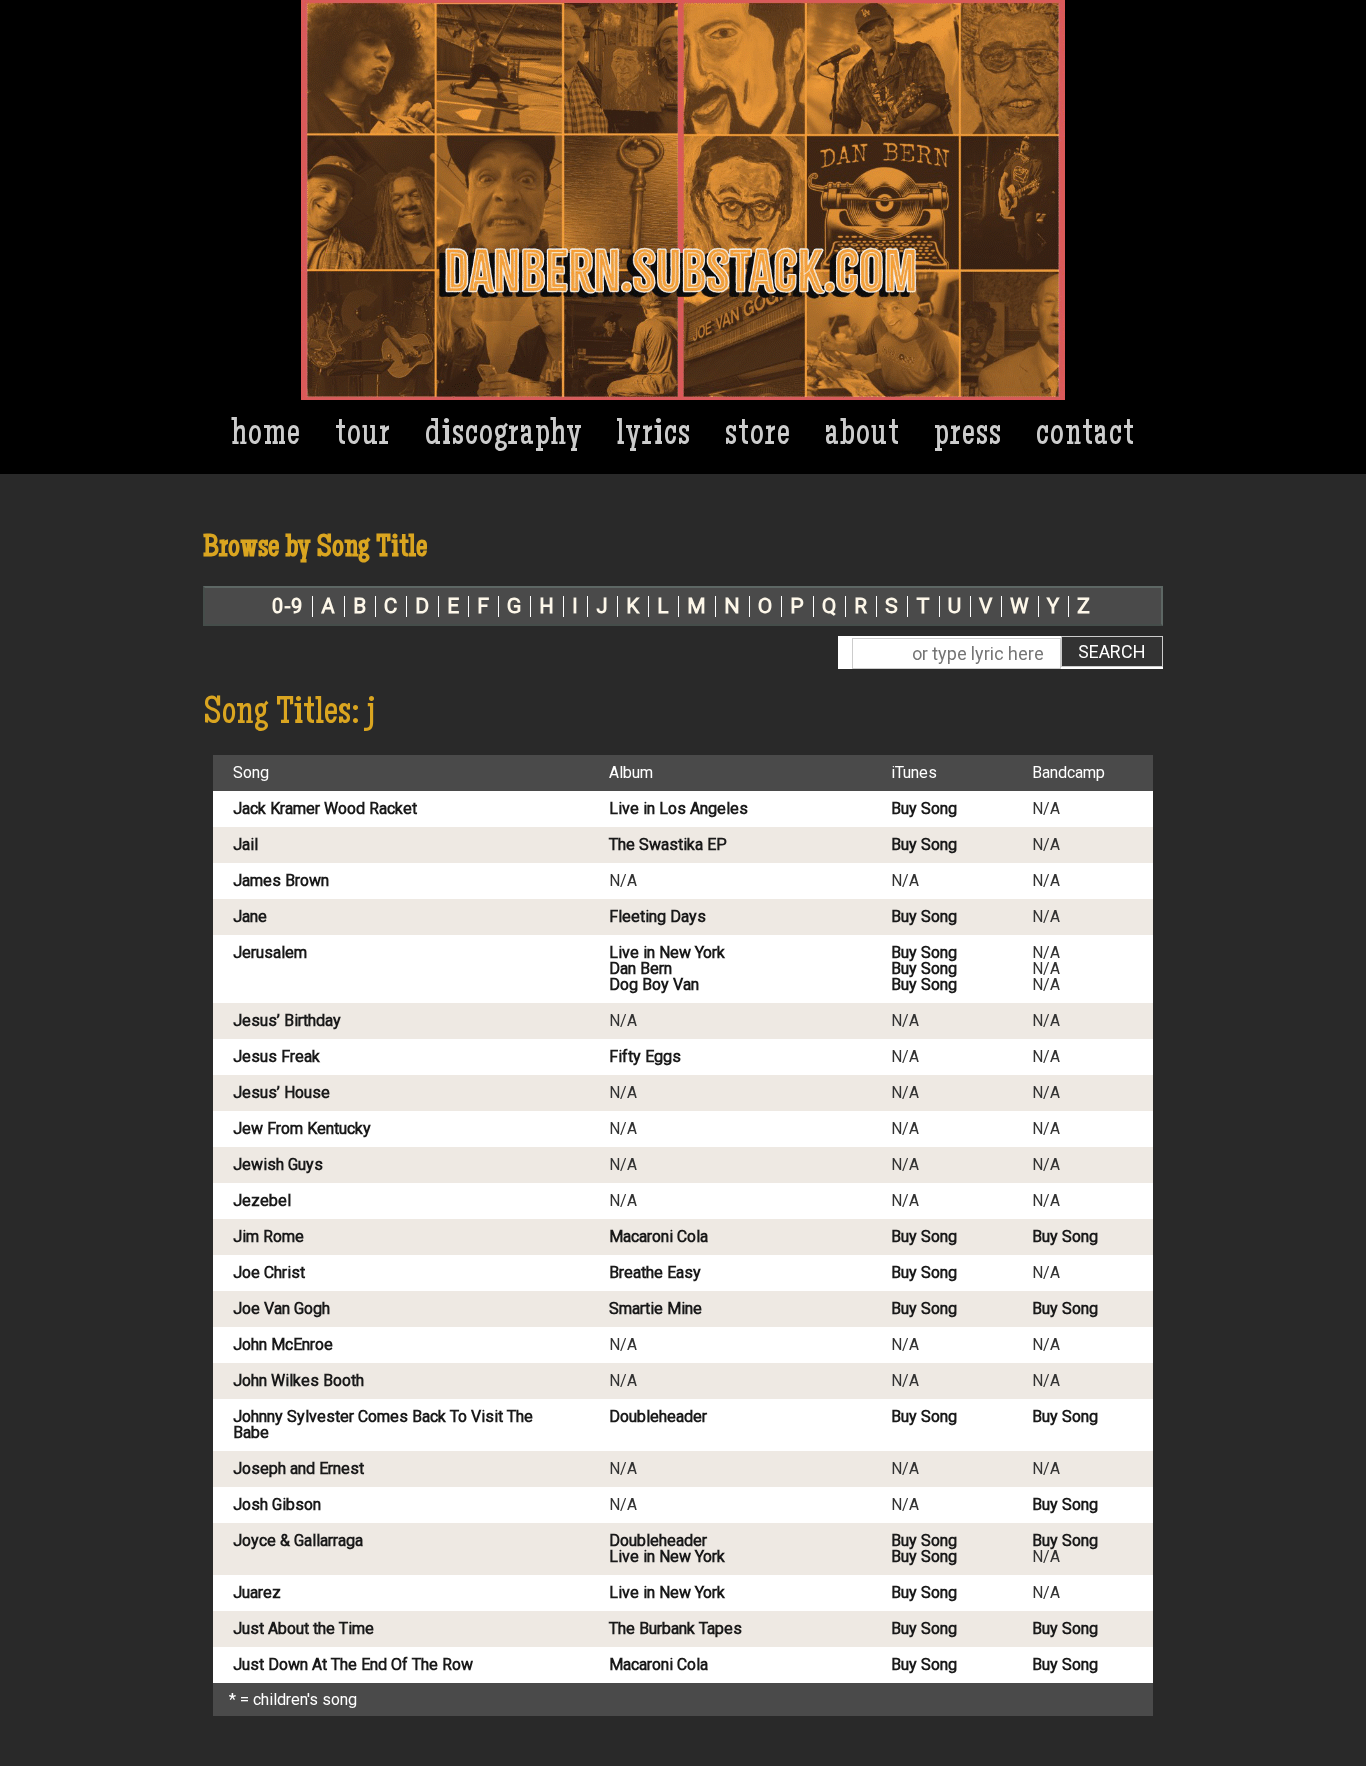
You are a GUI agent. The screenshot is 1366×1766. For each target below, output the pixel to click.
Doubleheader (658, 1417)
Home (266, 436)
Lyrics (654, 436)
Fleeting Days (657, 917)
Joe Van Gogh (281, 1309)
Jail (245, 845)
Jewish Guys (278, 1165)
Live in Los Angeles (678, 809)
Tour (363, 436)
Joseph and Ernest (298, 1469)
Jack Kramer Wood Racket (325, 809)
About (862, 436)
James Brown (281, 881)
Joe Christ (269, 1273)
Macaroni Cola (658, 1237)
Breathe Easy (655, 1273)
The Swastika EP (668, 845)
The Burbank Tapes (675, 1629)
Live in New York (667, 953)
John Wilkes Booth (298, 1381)
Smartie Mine (655, 1309)
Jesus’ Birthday (287, 1021)
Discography (504, 436)
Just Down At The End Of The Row (353, 1665)
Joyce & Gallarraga (298, 1541)
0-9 (287, 606)
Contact (1085, 436)
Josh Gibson (277, 1505)
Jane (250, 917)
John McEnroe (283, 1345)
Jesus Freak (276, 1057)
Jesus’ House (281, 1093)
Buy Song (924, 809)
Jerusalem (270, 953)
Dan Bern (640, 969)
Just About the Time (303, 1629)
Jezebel (262, 1201)
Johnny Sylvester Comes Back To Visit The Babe (383, 1425)
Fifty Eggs (645, 1057)
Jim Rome (268, 1237)
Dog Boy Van (654, 985)
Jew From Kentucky (302, 1129)
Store (758, 436)
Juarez (257, 1593)
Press (968, 436)
